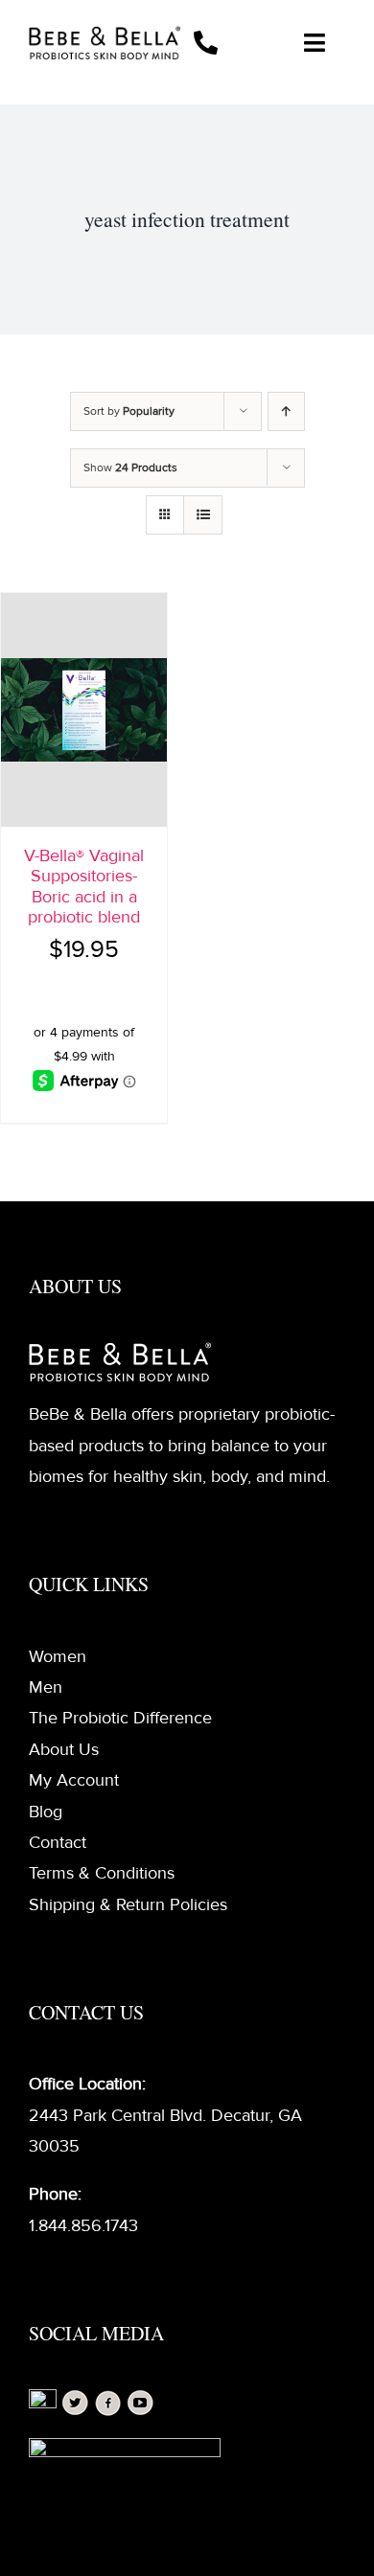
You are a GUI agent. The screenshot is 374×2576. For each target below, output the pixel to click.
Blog (46, 1812)
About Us (64, 1749)
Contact (58, 1842)
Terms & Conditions (102, 1873)
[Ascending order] (286, 411)
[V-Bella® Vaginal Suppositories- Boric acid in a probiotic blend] (84, 710)
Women (58, 1656)
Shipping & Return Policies (128, 1904)
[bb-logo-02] (105, 34)
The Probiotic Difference (120, 1718)
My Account (74, 1780)
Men (46, 1687)
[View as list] (203, 515)
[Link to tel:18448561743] (222, 43)
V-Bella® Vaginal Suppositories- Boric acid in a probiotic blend (84, 887)
